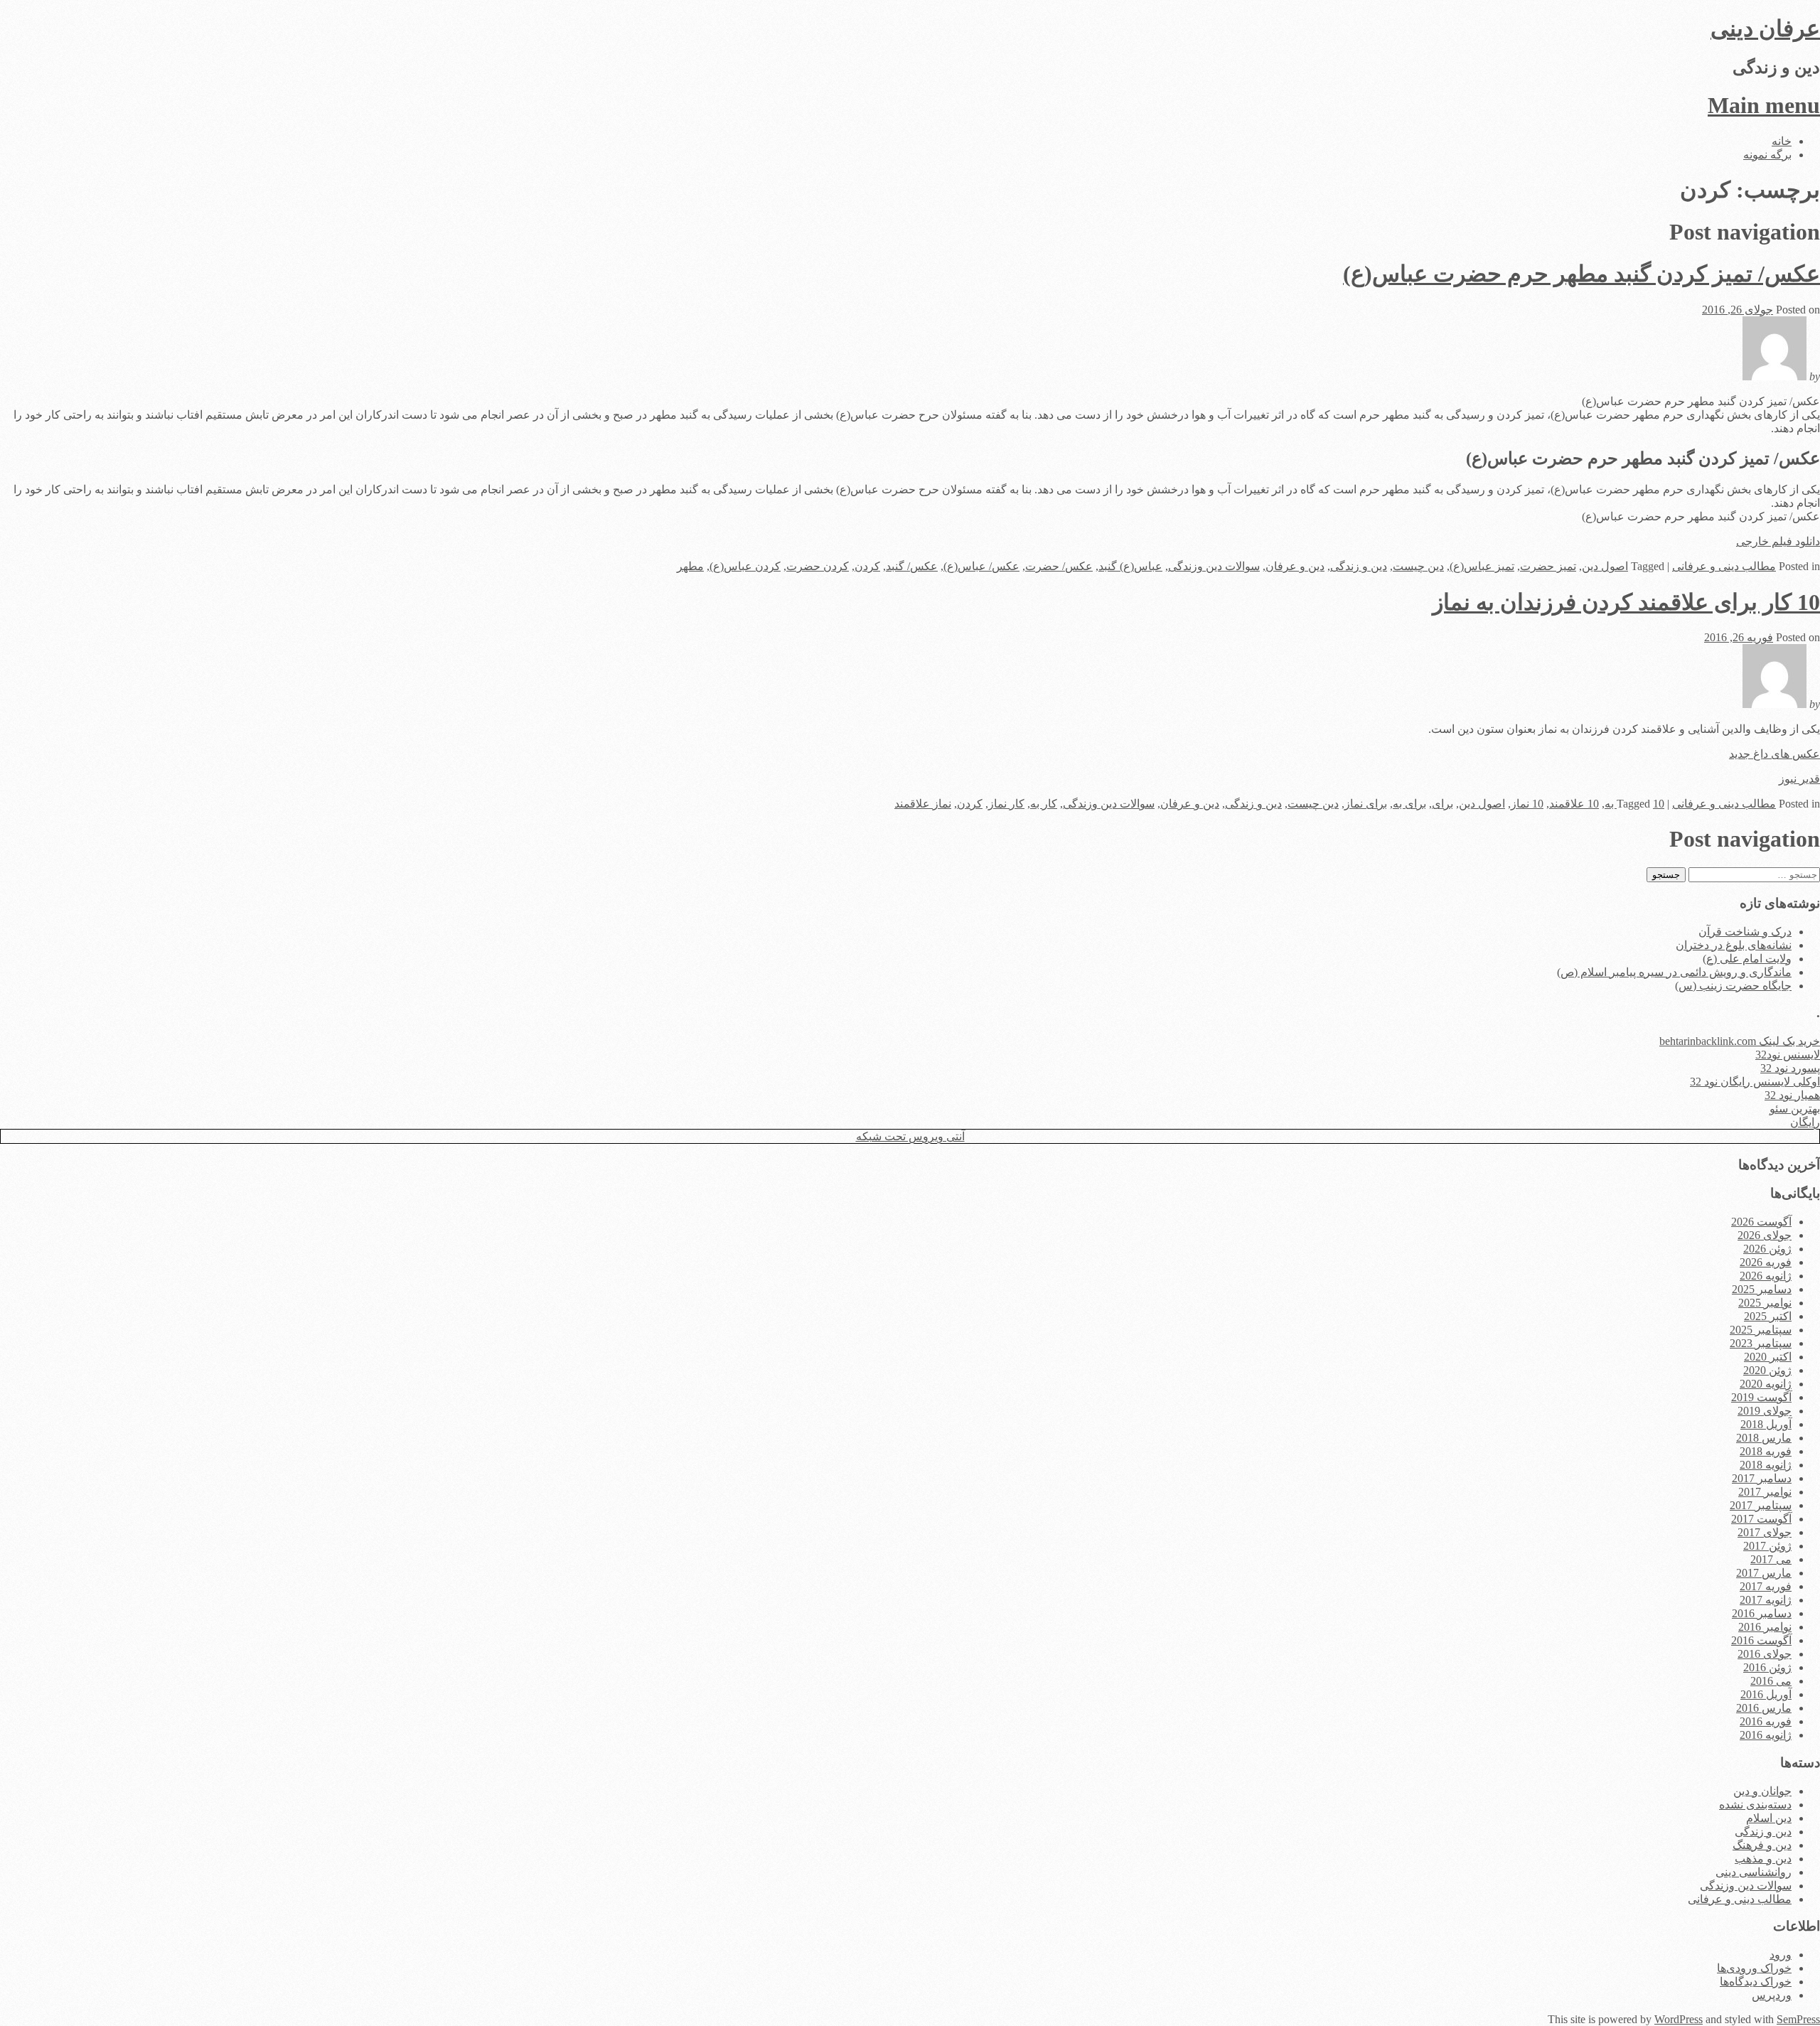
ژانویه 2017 (1766, 1600)
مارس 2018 (1764, 1438)
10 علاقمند (1574, 804)
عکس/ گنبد (912, 566)
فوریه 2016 (1766, 1721)
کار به (1044, 804)
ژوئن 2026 (1767, 1249)
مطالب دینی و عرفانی (1724, 566)
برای (1442, 804)
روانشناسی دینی (1754, 1872)
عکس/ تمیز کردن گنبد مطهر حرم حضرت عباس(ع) (1581, 274)
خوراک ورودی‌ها (1754, 1968)
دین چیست (1418, 566)
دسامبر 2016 (1762, 1613)
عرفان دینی (1765, 28)
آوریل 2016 (1766, 1694)
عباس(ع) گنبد (1130, 566)
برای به (1409, 804)
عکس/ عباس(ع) (981, 566)
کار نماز (1006, 804)
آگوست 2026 (1761, 1222)
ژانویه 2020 (1766, 1384)
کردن (867, 566)
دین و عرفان (1295, 566)
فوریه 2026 (1766, 1262)
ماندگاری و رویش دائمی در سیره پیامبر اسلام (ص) (1674, 972)
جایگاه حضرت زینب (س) (1733, 986)
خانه (1782, 141)
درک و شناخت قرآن (1745, 932)
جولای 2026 (1765, 1235)
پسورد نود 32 (1790, 1068)
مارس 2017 (1764, 1573)
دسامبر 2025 (1762, 1289)
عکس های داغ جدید (1774, 754)
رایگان (1805, 1122)
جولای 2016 (1765, 1654)
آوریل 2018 (1766, 1424)
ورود (1781, 1955)
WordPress (1679, 2019)
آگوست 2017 (1761, 1519)
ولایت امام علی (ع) (1747, 959)
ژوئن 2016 (1767, 1667)
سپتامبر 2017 (1761, 1505)
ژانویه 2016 (1766, 1735)
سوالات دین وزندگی (1214, 566)
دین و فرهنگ (1762, 1845)
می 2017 (1771, 1559)
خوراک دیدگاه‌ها (1756, 1982)
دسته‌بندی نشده (1755, 1805)
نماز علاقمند (923, 804)
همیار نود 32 (1792, 1095)
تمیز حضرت (1548, 566)
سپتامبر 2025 (1761, 1330)
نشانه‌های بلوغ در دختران (1734, 945)
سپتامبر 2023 (1761, 1343)
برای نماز (1366, 804)
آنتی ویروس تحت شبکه (910, 1136)
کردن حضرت (818, 566)
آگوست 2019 (1761, 1397)
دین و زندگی (1359, 566)
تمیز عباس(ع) (1482, 566)
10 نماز (1527, 804)
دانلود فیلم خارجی (1778, 541)
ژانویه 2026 (1766, 1276)
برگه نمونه (1767, 155)
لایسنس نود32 (1788, 1055)
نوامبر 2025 (1765, 1303)
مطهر (690, 566)
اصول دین (1605, 566)
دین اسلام (1769, 1818)
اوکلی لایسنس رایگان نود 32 (1755, 1082)
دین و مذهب (1763, 1859)
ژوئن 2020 (1767, 1370)
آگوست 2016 (1761, 1640)
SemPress (1798, 2019)
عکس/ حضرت (1059, 566)
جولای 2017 (1765, 1532)
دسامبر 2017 (1762, 1478)
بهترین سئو (1795, 1109)
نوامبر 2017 (1765, 1492)
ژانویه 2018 (1766, 1465)
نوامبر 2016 (1765, 1627)
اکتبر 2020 (1768, 1357)
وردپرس (1772, 1995)
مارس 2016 (1764, 1708)
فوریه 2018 (1766, 1451)
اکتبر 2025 (1768, 1316)
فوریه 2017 (1766, 1586)
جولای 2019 (1765, 1411)
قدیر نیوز (1799, 779)
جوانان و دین (1762, 1791)
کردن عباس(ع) (745, 566)
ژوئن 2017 (1767, 1546)
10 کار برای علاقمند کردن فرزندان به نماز (1626, 602)
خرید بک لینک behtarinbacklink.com (1740, 1041)
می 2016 (1771, 1681)
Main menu (1764, 105)
